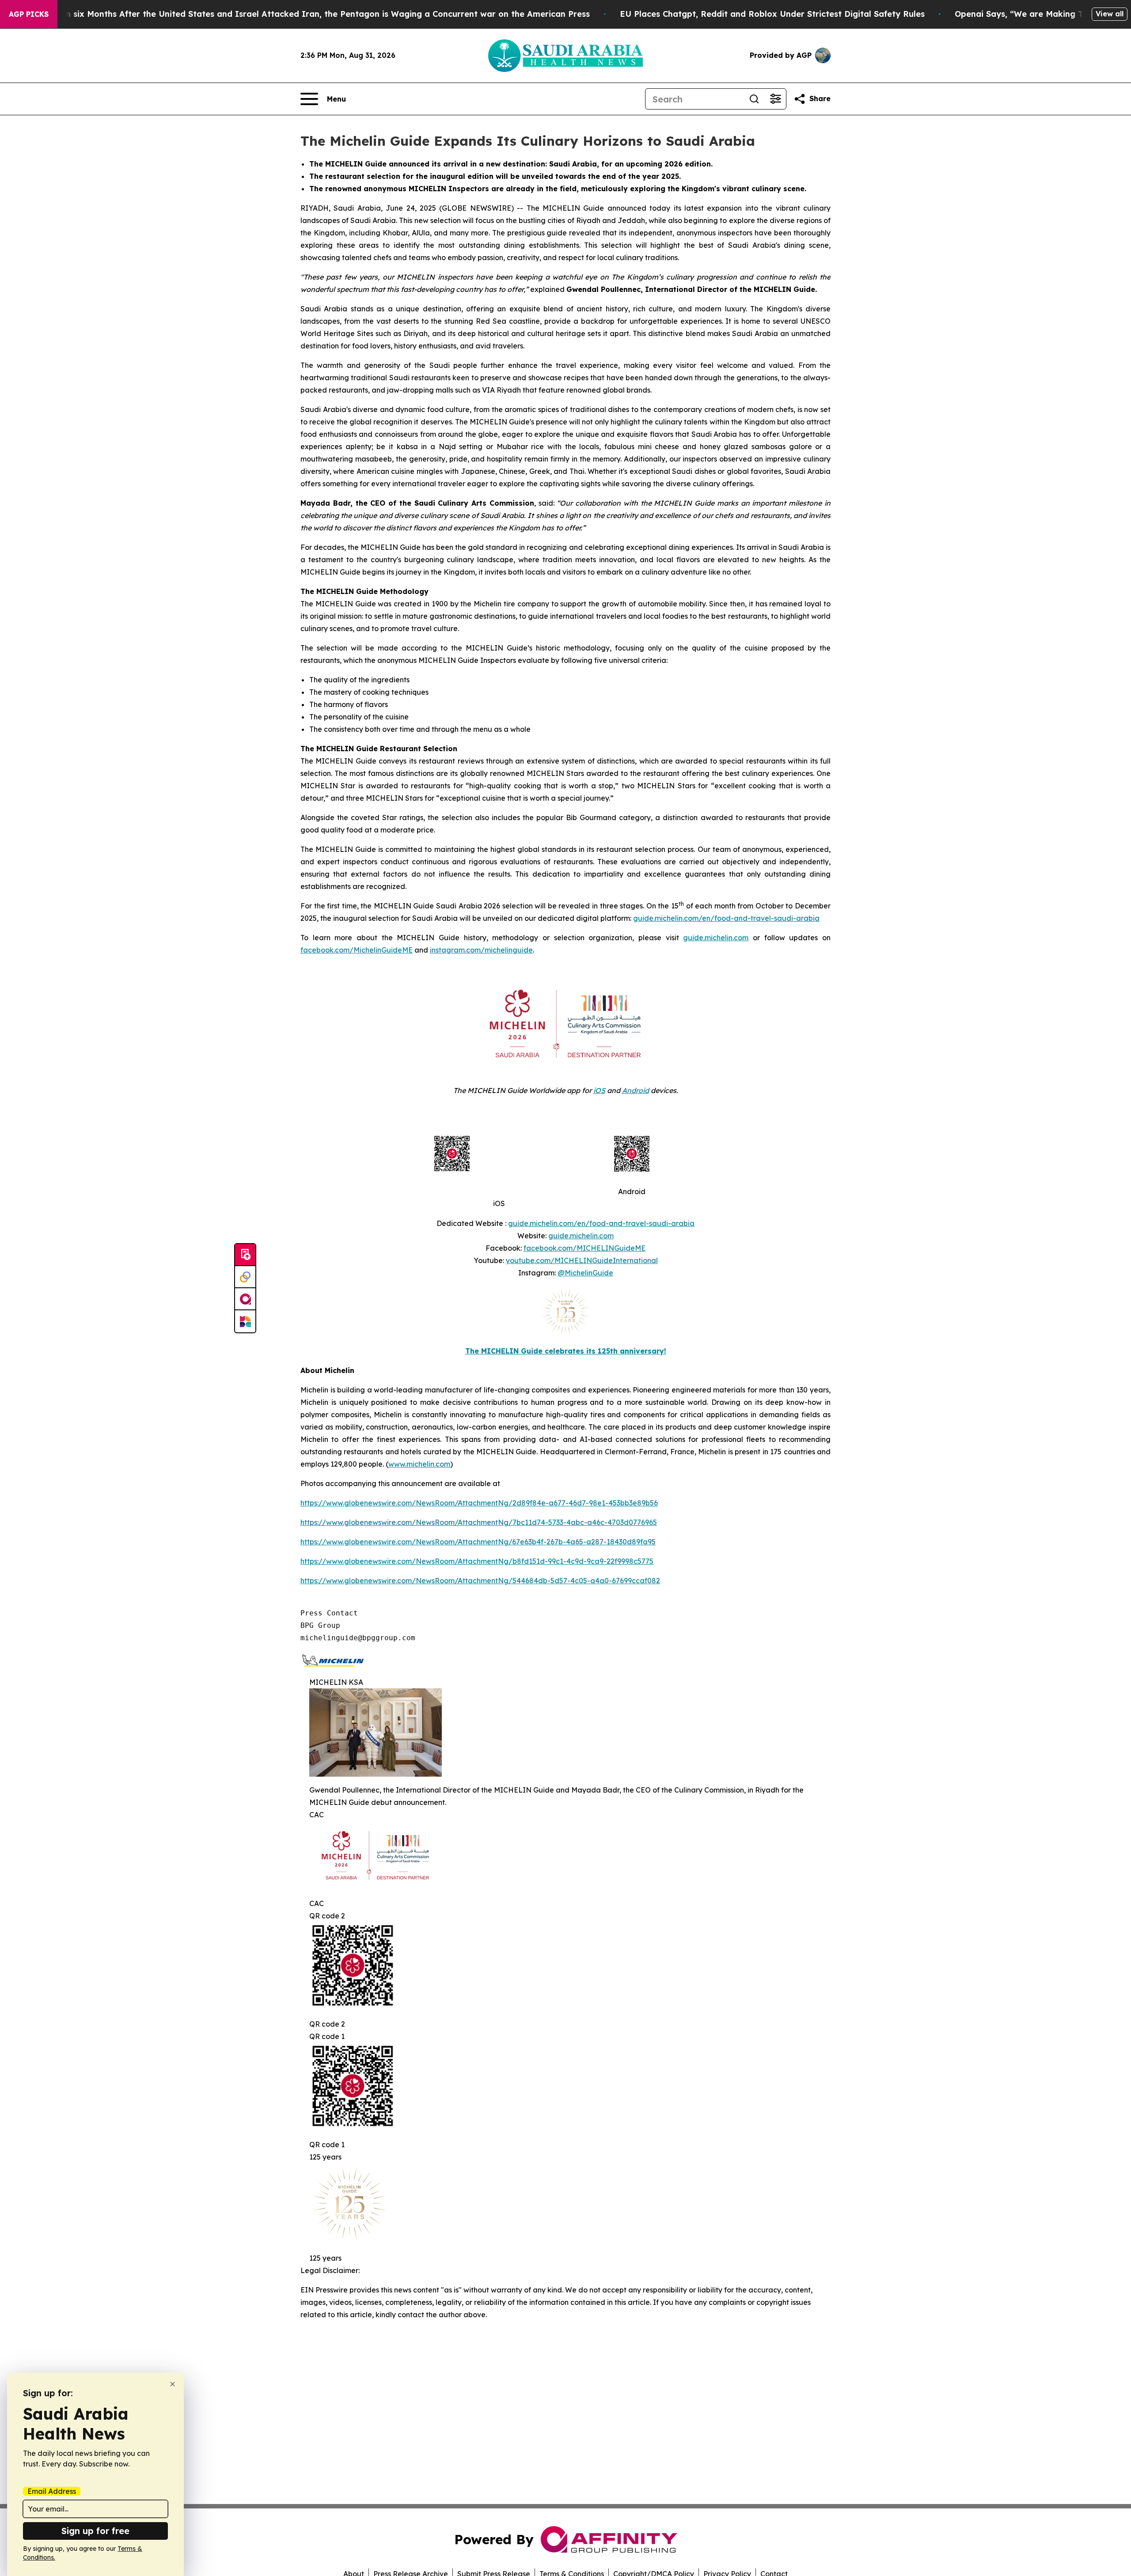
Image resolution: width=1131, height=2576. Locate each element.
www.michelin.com (419, 1464)
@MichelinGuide (585, 1273)
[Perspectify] (245, 1277)
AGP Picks (29, 14)
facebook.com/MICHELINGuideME (584, 1248)
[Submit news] (245, 1255)
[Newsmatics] (245, 1321)
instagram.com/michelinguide (481, 950)
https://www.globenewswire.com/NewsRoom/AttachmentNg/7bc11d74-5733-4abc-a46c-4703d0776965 (479, 1522)
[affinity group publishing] (245, 1299)
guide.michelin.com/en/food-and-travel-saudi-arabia (726, 918)
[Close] (173, 2384)
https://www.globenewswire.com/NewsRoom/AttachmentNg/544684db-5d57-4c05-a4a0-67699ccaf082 (480, 1581)
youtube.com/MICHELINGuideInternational (582, 1260)
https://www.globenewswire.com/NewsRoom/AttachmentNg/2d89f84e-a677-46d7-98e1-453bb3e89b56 (479, 1503)
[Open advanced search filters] (775, 99)
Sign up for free (95, 2531)
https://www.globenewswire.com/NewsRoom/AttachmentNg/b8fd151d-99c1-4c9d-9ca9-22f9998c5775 (477, 1561)
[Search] (754, 99)
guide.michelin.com (716, 938)
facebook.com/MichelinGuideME (357, 950)
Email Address (52, 2491)
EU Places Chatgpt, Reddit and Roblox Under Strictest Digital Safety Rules (772, 14)
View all (1110, 14)
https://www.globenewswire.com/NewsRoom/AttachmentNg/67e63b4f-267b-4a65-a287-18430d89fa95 (478, 1542)
